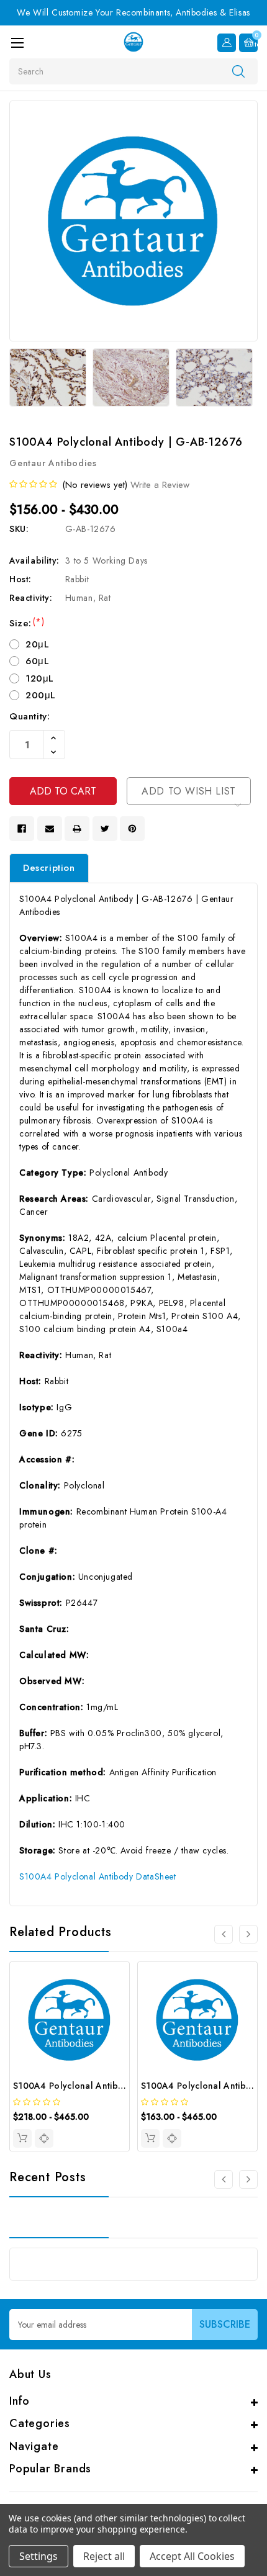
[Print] (77, 829)
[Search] (238, 71)
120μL (40, 678)
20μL (37, 644)
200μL (41, 695)
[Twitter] (105, 829)
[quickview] (44, 2138)
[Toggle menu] (17, 43)
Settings (38, 2556)
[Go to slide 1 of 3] (248, 1934)
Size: (27, 623)
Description (49, 868)
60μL (37, 661)
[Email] (50, 829)
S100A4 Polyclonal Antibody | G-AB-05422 (104, 2086)
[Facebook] (22, 829)
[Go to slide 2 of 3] (224, 1934)
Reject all (104, 2556)
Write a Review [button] (160, 485)
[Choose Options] (22, 2138)
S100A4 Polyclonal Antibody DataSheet (98, 1876)
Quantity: (29, 716)
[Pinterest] (132, 829)
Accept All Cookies (192, 2556)
